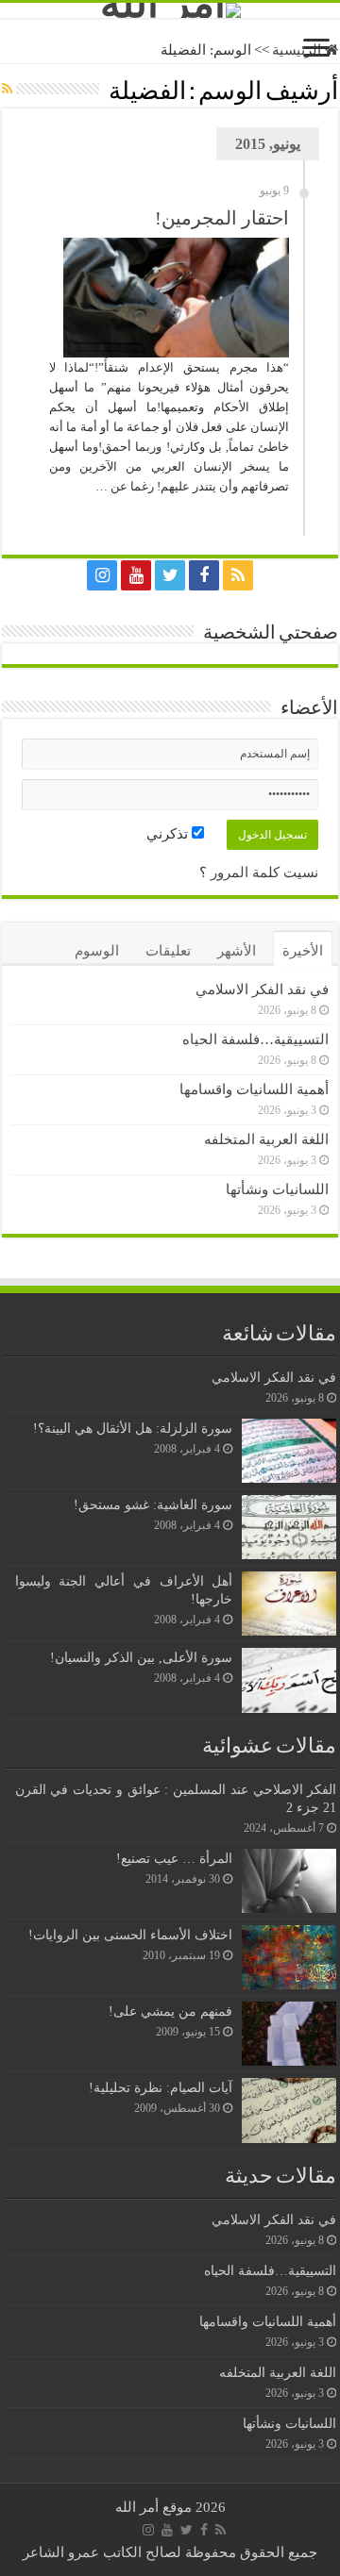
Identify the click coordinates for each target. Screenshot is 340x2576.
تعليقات (168, 951)
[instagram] (102, 575)
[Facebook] (204, 575)
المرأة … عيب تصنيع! (174, 1858)
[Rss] (238, 575)
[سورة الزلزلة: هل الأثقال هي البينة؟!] (289, 1451)
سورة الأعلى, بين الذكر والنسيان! (141, 1657)
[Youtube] (136, 575)
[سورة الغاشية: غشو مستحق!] (289, 1527)
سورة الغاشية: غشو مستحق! (153, 1504)
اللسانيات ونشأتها (277, 1189)
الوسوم (97, 951)
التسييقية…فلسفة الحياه (255, 1039)
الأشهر (237, 951)
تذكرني (169, 834)
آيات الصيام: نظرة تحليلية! (161, 2087)
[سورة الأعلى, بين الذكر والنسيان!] (289, 1680)
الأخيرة (303, 951)
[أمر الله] (170, 10)
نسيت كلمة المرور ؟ (259, 873)
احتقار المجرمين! (222, 218)
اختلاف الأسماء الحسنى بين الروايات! (130, 1935)
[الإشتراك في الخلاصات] (7, 90)
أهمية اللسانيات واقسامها (254, 1089)
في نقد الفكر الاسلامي (262, 989)
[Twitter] (170, 575)
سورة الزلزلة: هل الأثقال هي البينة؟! (133, 1428)
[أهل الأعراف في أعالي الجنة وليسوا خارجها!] (289, 1604)
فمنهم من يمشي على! (170, 2011)
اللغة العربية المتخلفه (266, 1139)
